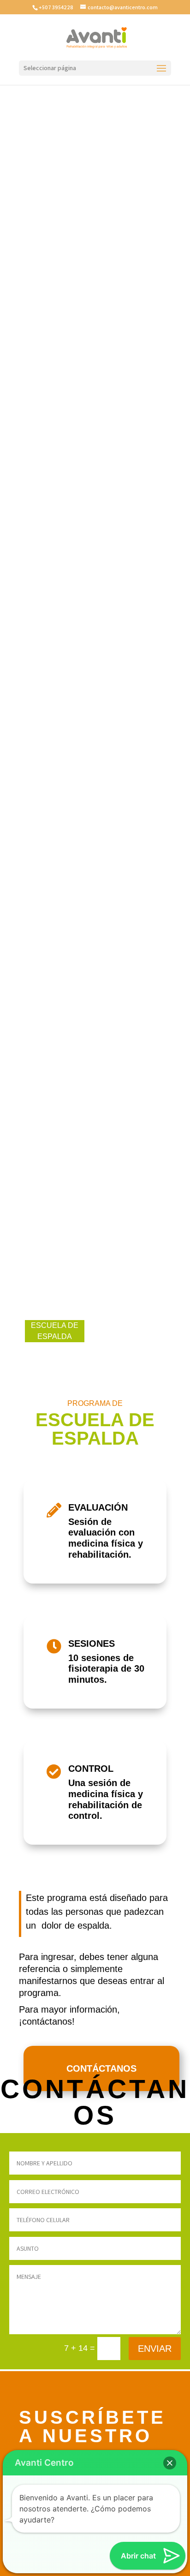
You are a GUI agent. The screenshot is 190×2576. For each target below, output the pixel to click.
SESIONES (92, 1644)
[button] (170, 2463)
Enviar (155, 2349)
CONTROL (91, 1769)
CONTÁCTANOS (101, 2068)
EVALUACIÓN (98, 1507)
